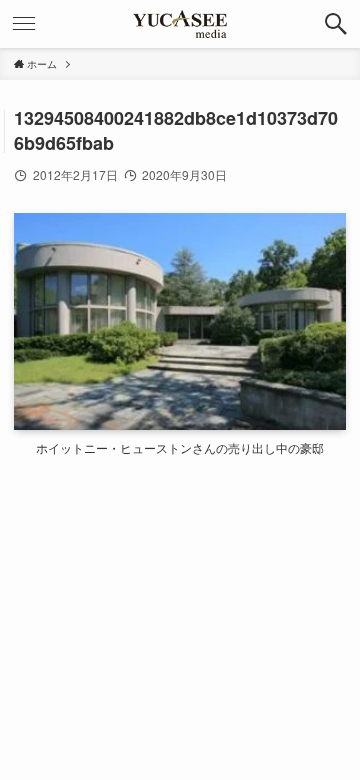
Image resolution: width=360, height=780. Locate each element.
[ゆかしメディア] (180, 24)
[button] (336, 24)
